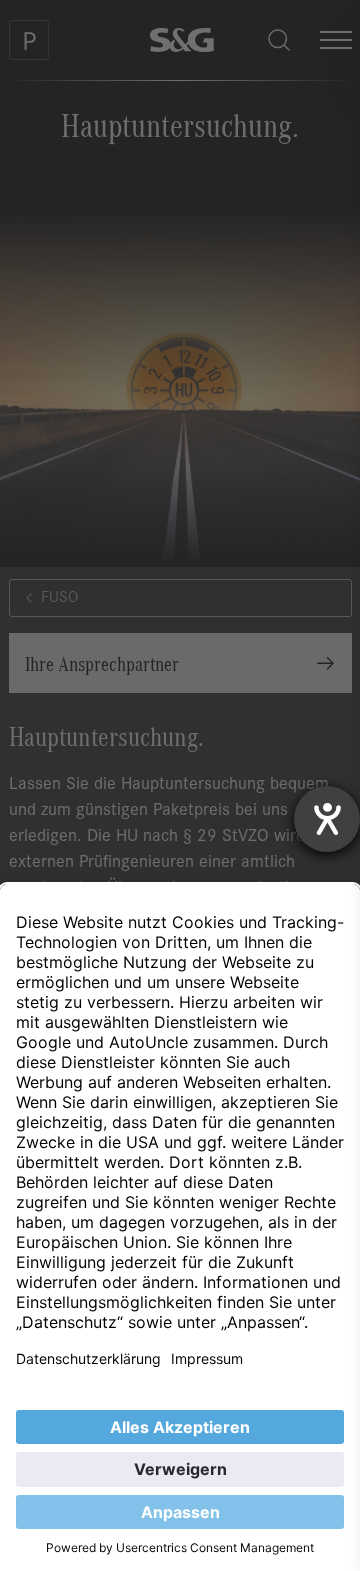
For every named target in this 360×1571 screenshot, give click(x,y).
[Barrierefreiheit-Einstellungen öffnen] (327, 819)
